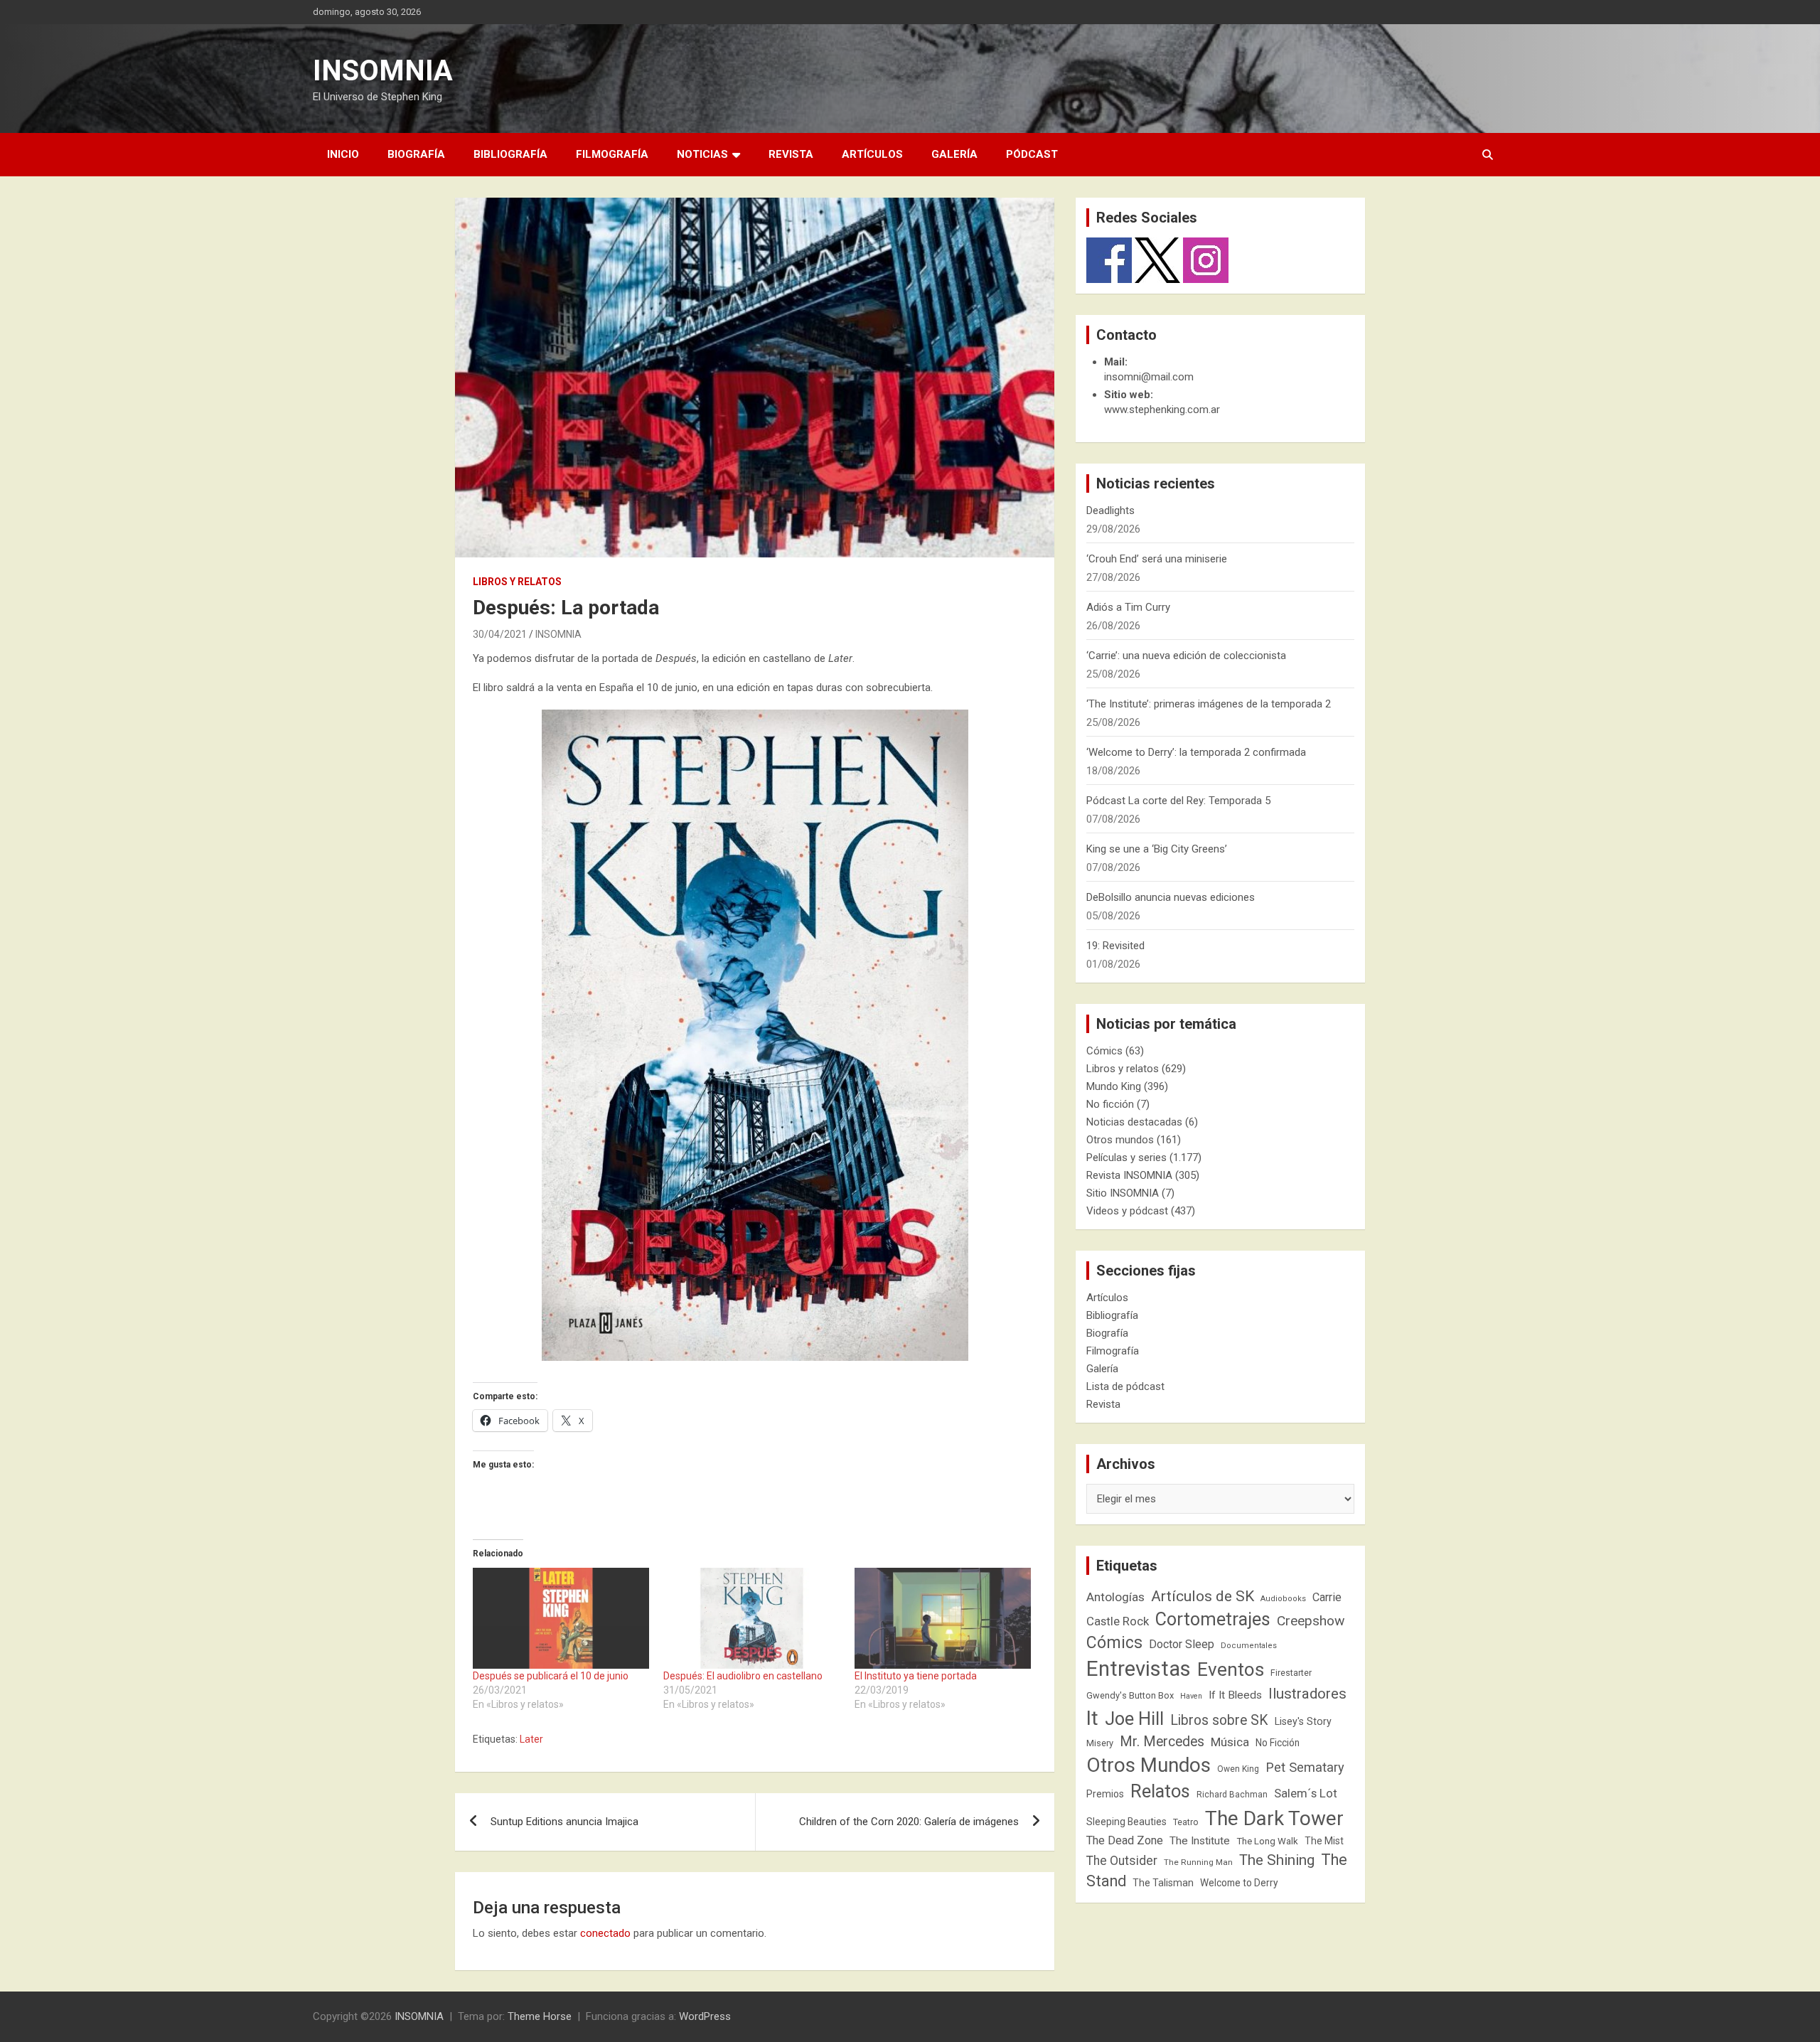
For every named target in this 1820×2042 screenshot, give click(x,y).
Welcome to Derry (1239, 1883)
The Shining (1277, 1860)
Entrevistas (1139, 1669)
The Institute (1200, 1841)
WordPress (705, 2016)
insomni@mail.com (1149, 377)
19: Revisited (1115, 946)
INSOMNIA (383, 71)
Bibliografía (510, 154)
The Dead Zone (1125, 1840)
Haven (1191, 1696)
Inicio (343, 154)
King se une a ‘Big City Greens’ (1157, 849)
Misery (1100, 1743)
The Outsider (1122, 1861)
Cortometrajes (1213, 1619)
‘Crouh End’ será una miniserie (1157, 559)
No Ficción (1278, 1743)
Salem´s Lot (1306, 1793)
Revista (791, 154)
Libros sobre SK (1219, 1720)
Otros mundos (1120, 1140)
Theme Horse (540, 2016)
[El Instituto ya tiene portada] (943, 1618)
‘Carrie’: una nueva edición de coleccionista (1186, 656)
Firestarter (1291, 1673)
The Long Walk (1267, 1841)
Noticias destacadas (1134, 1122)
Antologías (1115, 1597)
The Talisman (1163, 1883)
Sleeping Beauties (1126, 1822)
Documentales (1249, 1646)
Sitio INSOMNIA (1123, 1193)
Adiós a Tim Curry (1128, 607)
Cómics (1104, 1051)
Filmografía (612, 154)
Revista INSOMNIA (1129, 1175)
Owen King (1238, 1769)
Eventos (1231, 1669)
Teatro (1186, 1822)
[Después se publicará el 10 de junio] (561, 1618)
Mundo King (1114, 1086)
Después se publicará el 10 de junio (551, 1676)
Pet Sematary (1305, 1767)
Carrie (1327, 1597)
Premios (1105, 1794)
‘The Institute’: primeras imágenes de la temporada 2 (1209, 704)
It (1092, 1718)
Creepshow (1311, 1621)
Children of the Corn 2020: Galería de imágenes (909, 1822)
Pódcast (1032, 154)
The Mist (1324, 1841)
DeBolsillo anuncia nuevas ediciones (1171, 897)
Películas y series (1126, 1158)
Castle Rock (1118, 1621)
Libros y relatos (517, 582)
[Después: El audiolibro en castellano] (751, 1618)
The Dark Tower (1274, 1818)
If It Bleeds (1235, 1695)
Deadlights (1110, 510)
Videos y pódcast (1127, 1211)
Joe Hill (1134, 1719)
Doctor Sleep (1182, 1644)
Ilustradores (1307, 1694)
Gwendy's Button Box (1130, 1695)
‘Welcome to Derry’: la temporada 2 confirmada (1196, 752)
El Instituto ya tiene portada (916, 1676)
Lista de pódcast (1125, 1386)
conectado (605, 1933)
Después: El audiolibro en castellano (743, 1676)
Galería (954, 154)
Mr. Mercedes (1162, 1742)
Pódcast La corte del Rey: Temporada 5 (1178, 801)
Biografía (416, 154)
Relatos (1160, 1791)
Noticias (702, 154)
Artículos (872, 154)
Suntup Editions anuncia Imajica (564, 1822)
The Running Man (1198, 1862)
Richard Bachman (1232, 1795)
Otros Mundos (1149, 1765)
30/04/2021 (500, 634)
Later (531, 1739)
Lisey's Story (1303, 1721)
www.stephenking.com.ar (1162, 410)
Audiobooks (1283, 1599)
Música (1230, 1742)
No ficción (1110, 1104)
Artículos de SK (1203, 1596)
